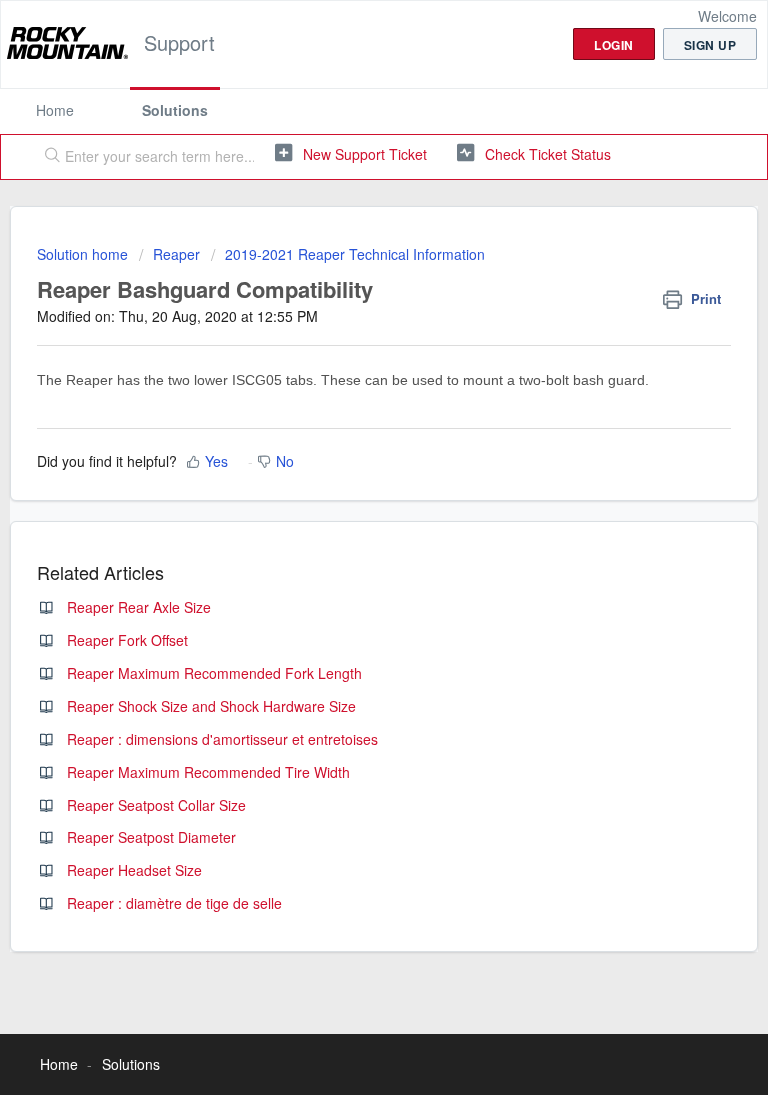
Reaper (176, 254)
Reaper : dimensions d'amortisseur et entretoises (222, 739)
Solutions (175, 110)
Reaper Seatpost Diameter (151, 837)
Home (55, 110)
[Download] (347, 534)
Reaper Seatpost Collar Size (156, 805)
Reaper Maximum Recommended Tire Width (208, 772)
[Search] (48, 157)
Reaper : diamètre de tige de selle (174, 903)
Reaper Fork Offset (127, 640)
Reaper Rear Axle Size (139, 607)
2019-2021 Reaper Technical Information (355, 254)
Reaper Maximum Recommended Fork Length (214, 673)
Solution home (84, 254)
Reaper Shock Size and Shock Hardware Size (211, 706)
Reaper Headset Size (134, 870)
